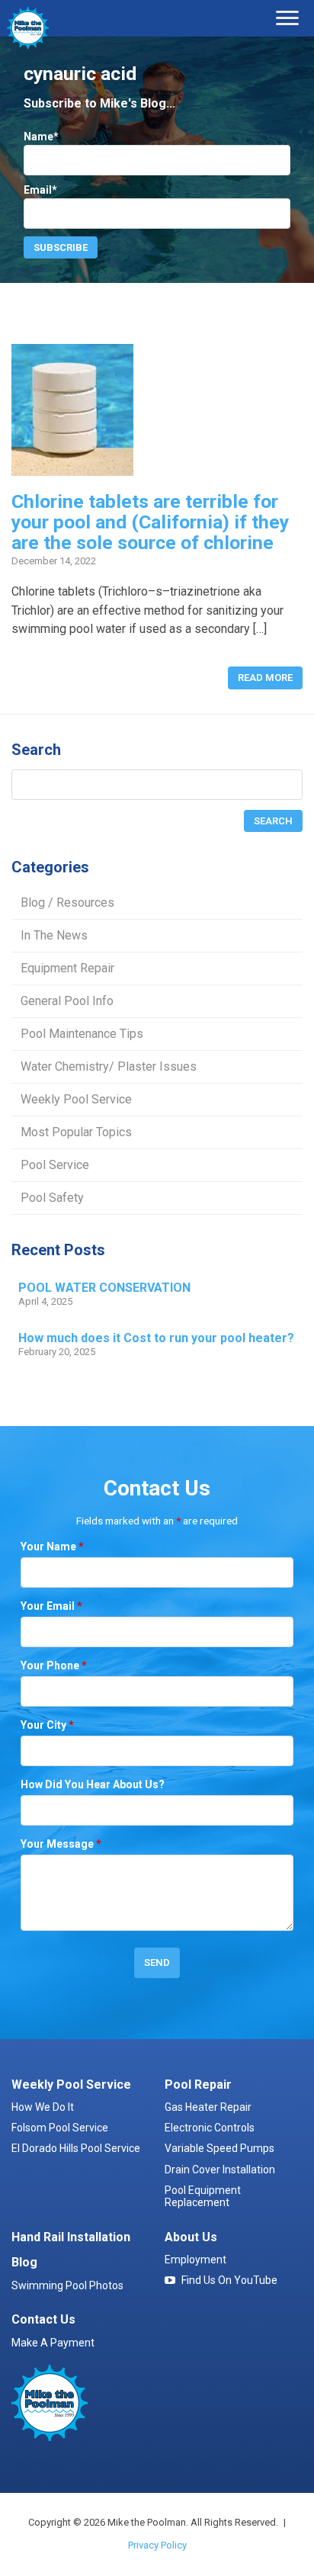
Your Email (51, 1606)
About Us (191, 2237)
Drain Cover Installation (220, 2170)
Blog (24, 2262)
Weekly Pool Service (76, 1099)
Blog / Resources (67, 903)
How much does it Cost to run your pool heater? (156, 1338)
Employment (195, 2260)
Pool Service (55, 1165)
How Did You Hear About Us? (93, 1784)
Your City (47, 1725)
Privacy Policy (157, 2545)
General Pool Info (67, 1001)
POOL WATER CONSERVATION (104, 1288)
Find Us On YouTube (229, 2280)
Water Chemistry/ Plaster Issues (109, 1066)
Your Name (52, 1547)
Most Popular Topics (76, 1132)
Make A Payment (53, 2343)
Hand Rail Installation (71, 2237)
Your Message (61, 1844)
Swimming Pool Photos (67, 2285)
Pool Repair (198, 2085)
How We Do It (43, 2107)
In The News (54, 935)
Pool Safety (52, 1198)
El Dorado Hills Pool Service (76, 2148)
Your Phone (54, 1665)
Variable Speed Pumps (219, 2148)
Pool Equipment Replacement (203, 2196)
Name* (41, 137)
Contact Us (43, 2319)
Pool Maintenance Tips (82, 1034)
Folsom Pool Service (60, 2128)
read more (265, 678)
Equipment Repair (67, 968)
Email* (40, 190)
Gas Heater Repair (208, 2107)
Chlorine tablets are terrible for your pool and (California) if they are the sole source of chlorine (150, 522)
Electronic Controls (210, 2128)
